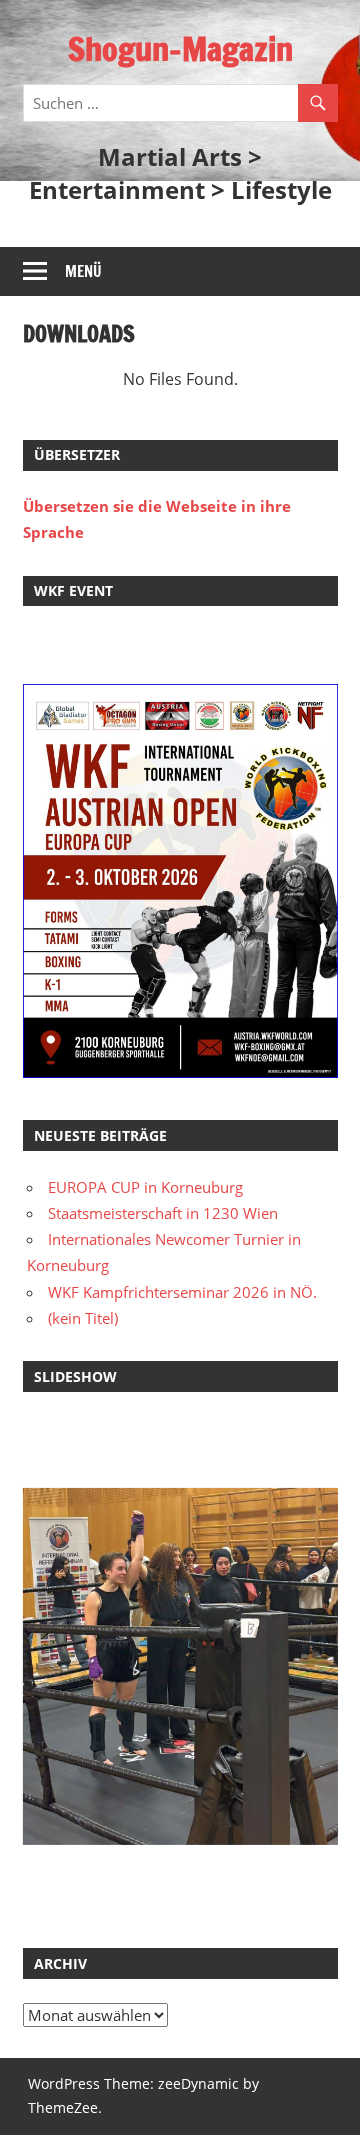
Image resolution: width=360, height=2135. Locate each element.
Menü (83, 271)
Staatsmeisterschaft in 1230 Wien (163, 1213)
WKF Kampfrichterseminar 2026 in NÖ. (182, 1292)
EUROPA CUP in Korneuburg (145, 1187)
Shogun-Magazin (180, 49)
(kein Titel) (83, 1318)
